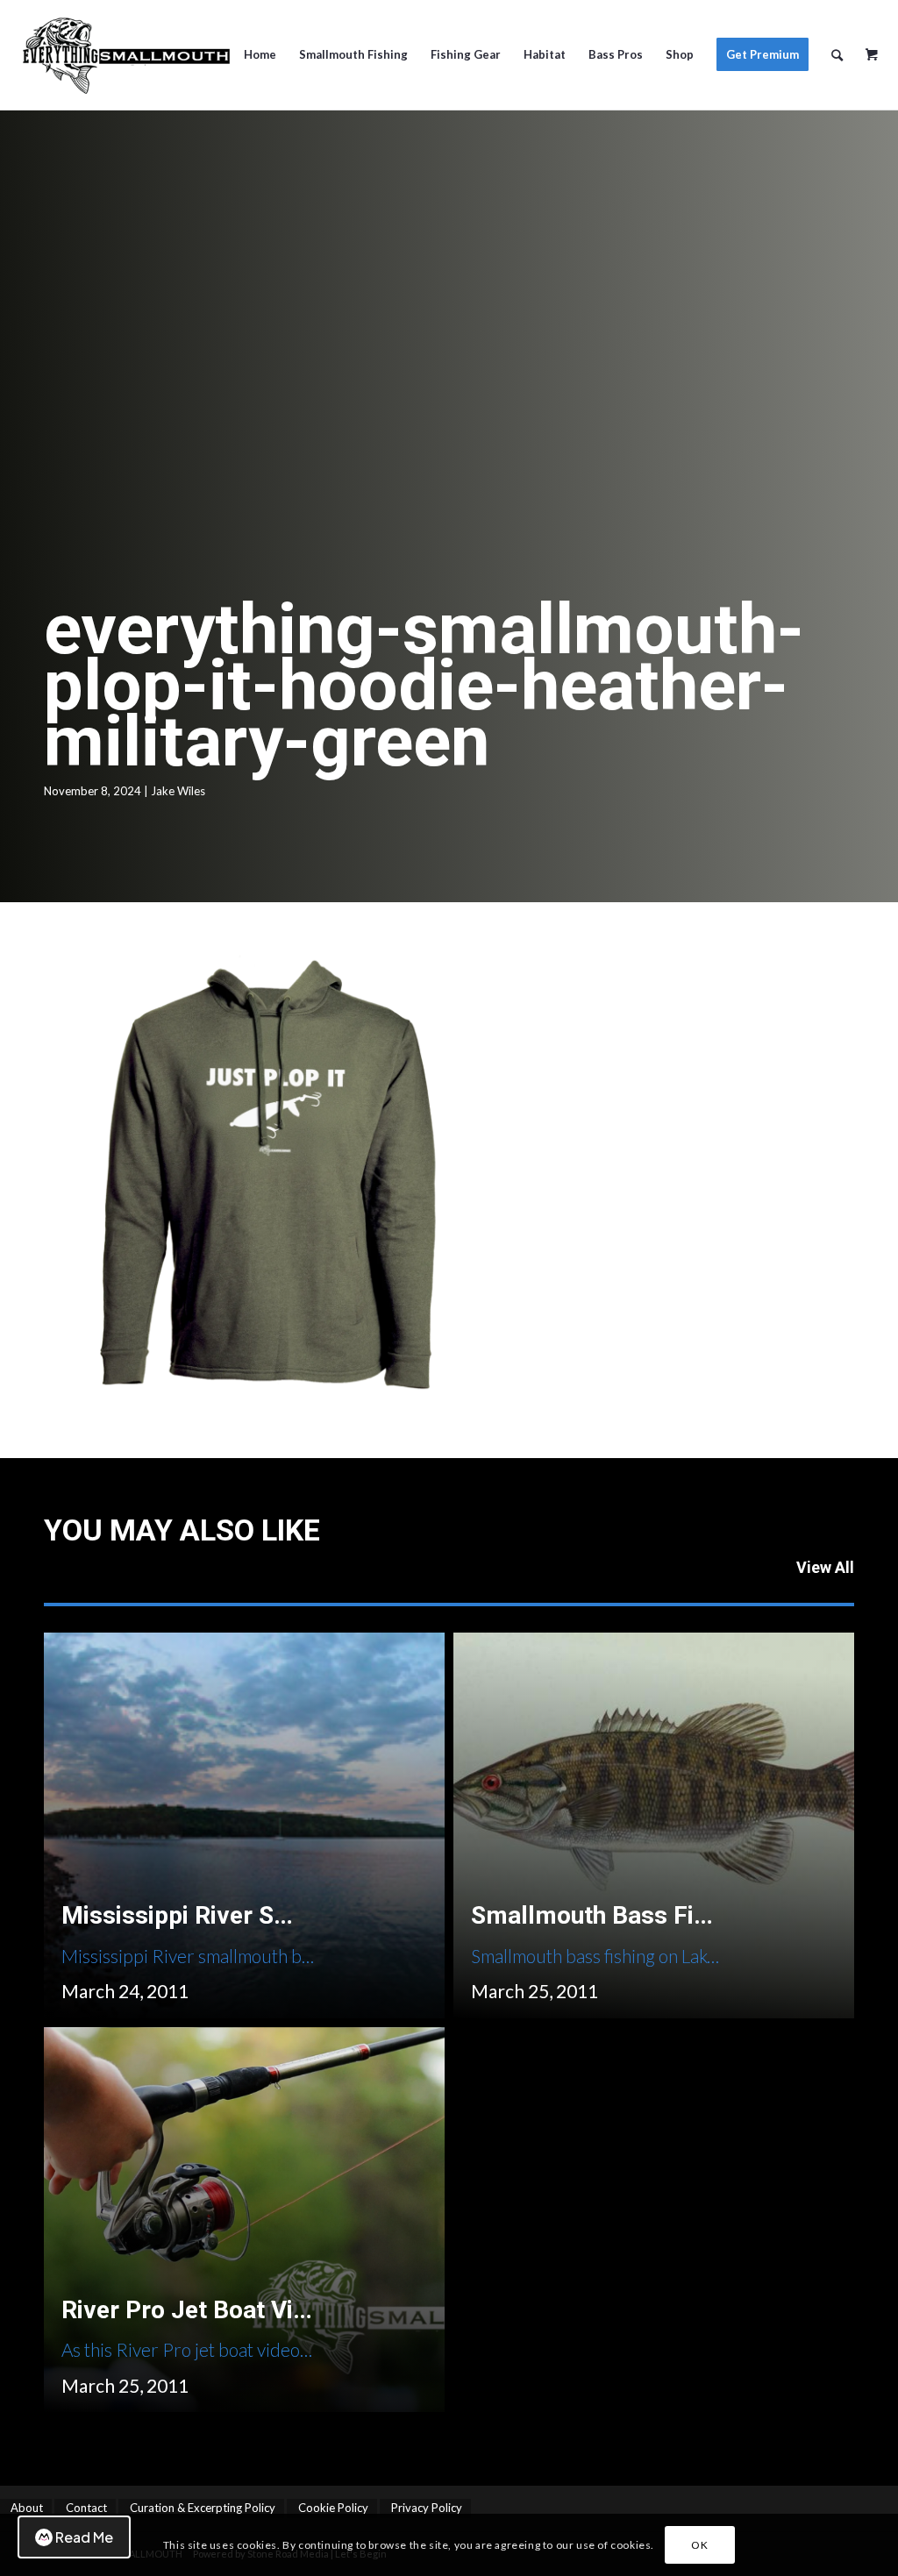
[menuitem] (260, 55)
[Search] (837, 55)
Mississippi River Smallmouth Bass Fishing (301, 1915)
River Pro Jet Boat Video (198, 2310)
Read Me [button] (84, 2537)
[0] (872, 48)
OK (699, 2545)
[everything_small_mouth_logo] (125, 55)
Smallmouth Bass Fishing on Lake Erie (683, 1915)
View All (825, 1567)
